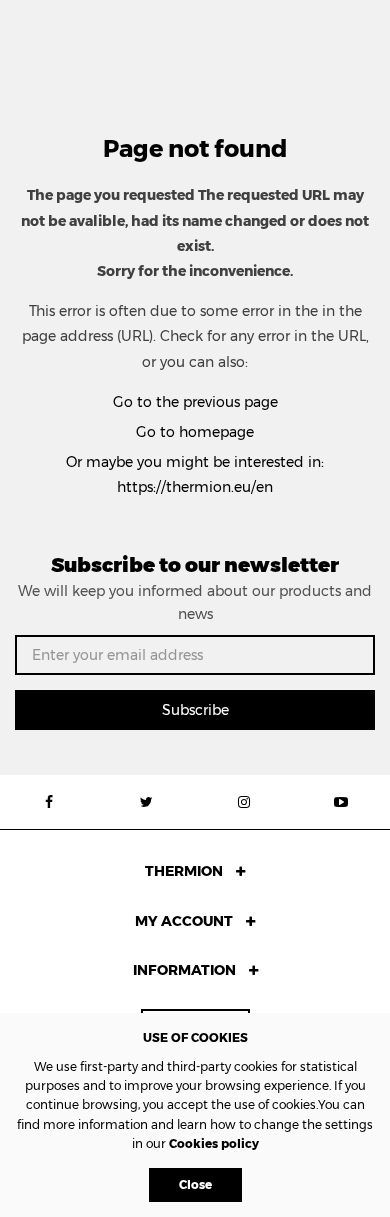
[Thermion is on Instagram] (244, 802)
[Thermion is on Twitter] (147, 802)
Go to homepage (195, 432)
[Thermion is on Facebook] (49, 802)
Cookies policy (214, 1143)
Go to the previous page (195, 402)
